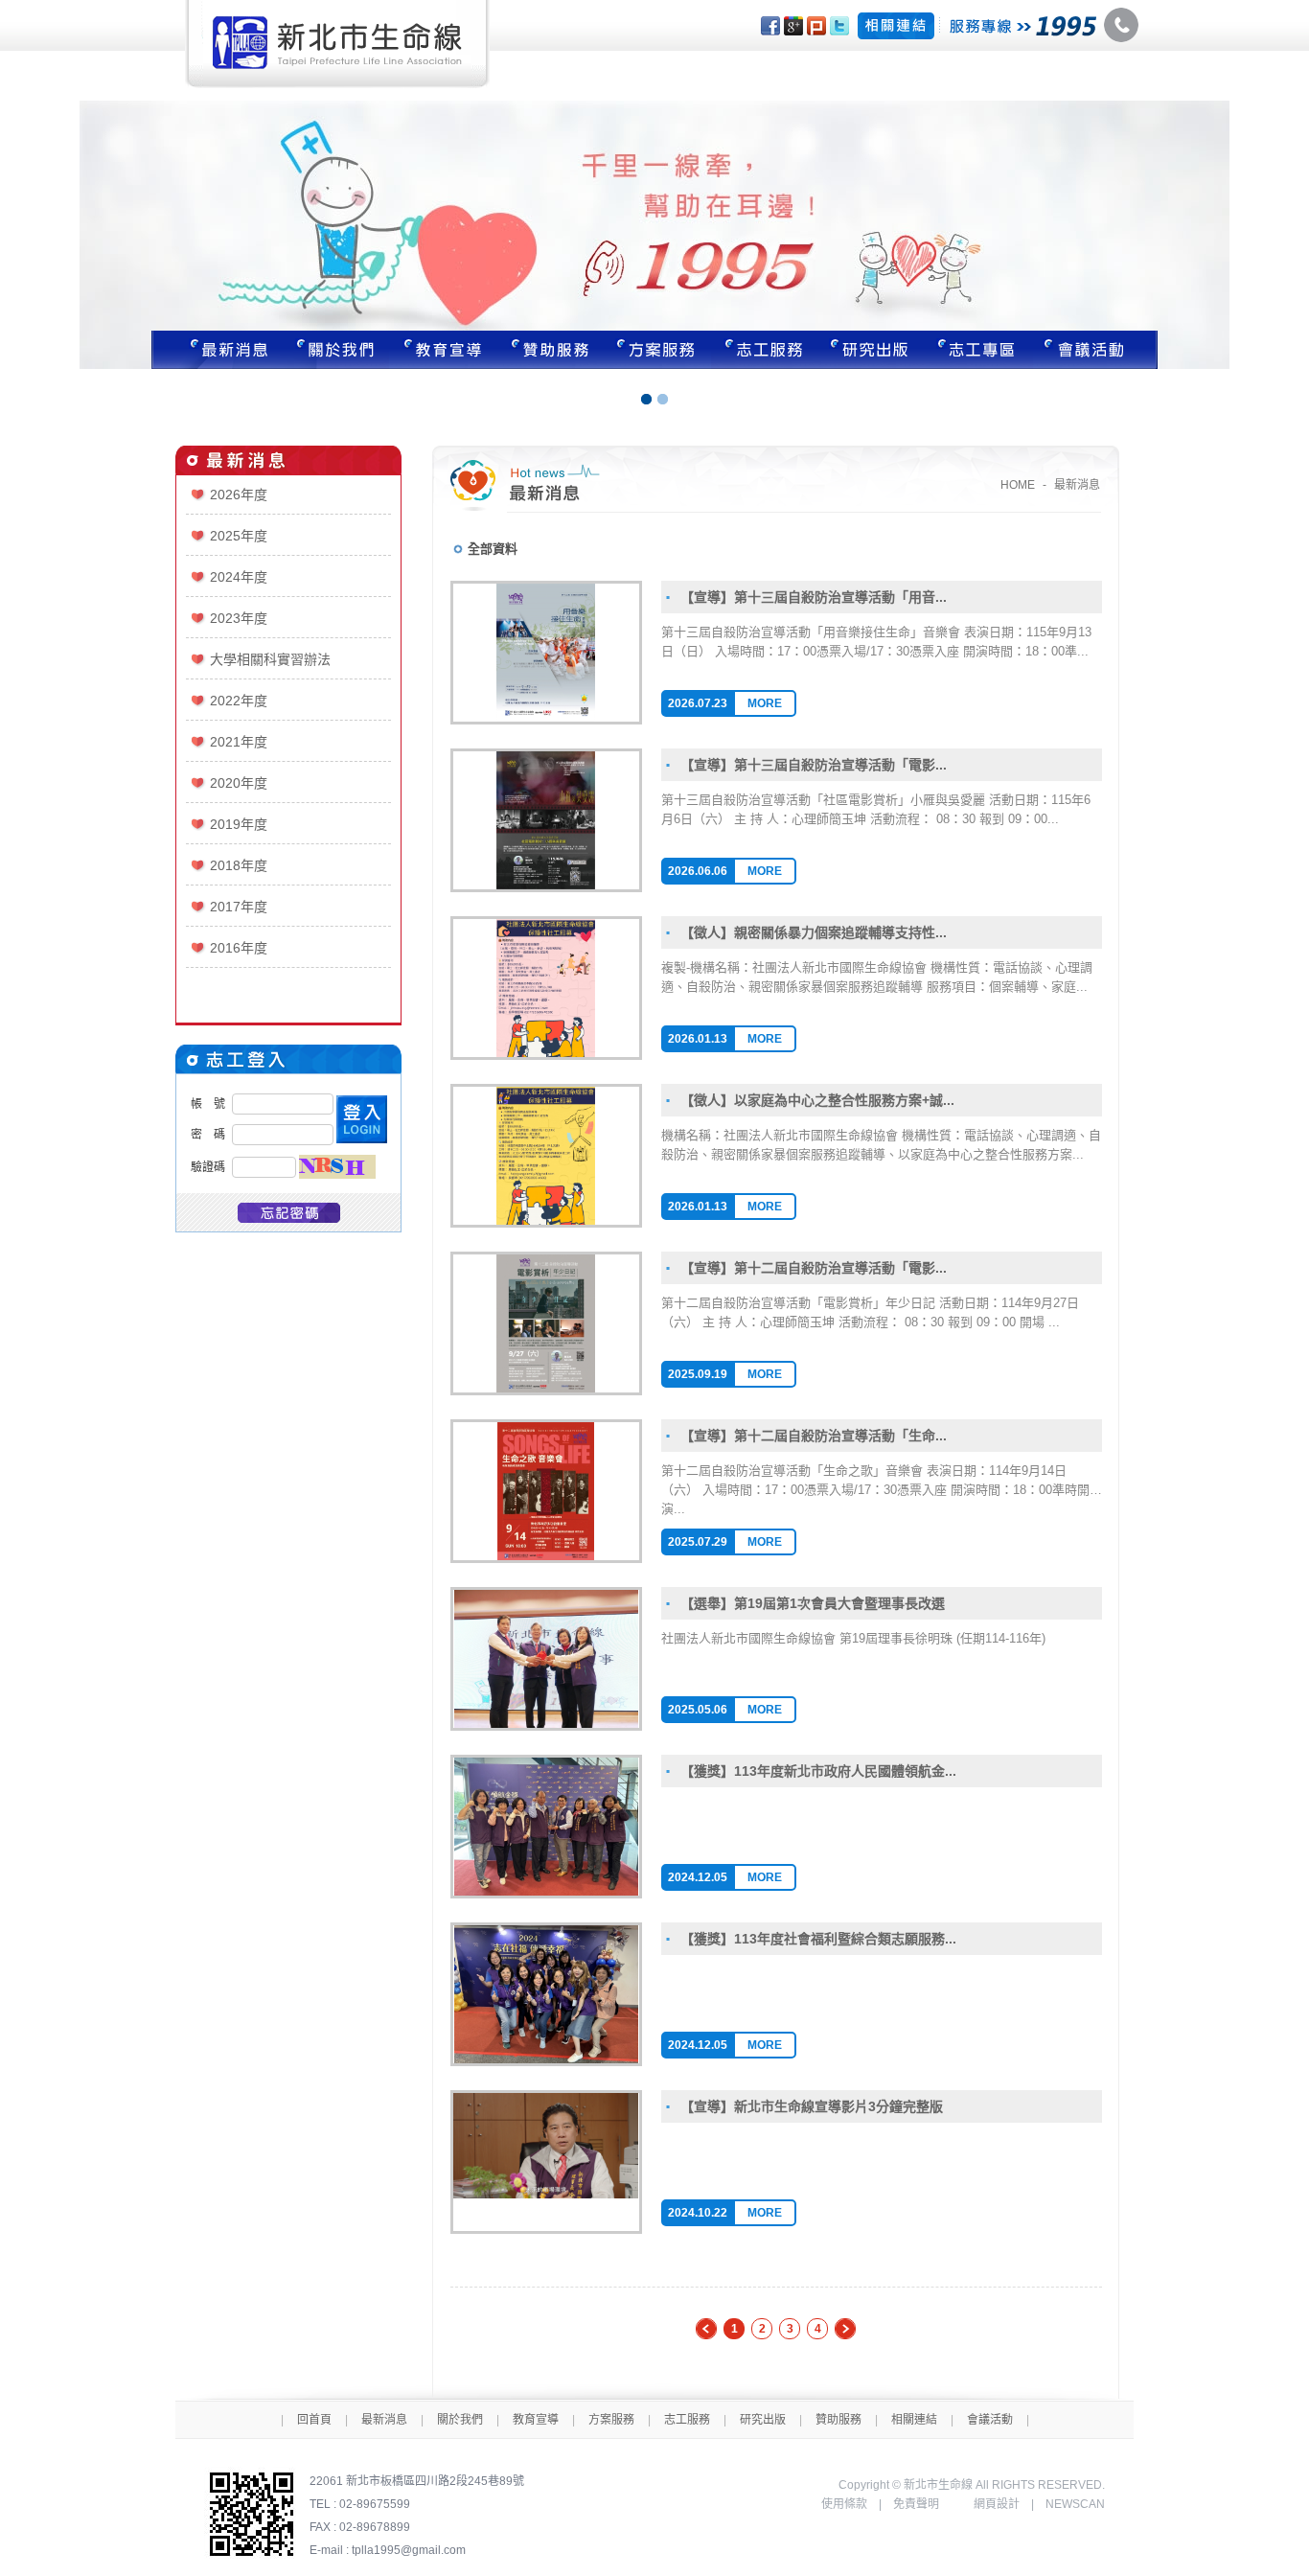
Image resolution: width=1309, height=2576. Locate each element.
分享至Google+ (793, 26)
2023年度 (239, 618)
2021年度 (239, 742)
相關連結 (914, 2420)
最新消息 (217, 350)
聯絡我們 (1095, 350)
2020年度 (239, 783)
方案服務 (657, 350)
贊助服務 (550, 350)
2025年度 (239, 536)
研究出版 (872, 350)
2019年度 (239, 824)
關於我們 (335, 350)
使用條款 (844, 2504)
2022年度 (239, 701)
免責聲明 (916, 2504)
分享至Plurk (816, 26)
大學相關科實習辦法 (270, 659)
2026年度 (239, 494)
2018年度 (239, 865)
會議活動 (990, 2420)
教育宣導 (443, 350)
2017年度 (239, 907)
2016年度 (239, 948)
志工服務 (765, 350)
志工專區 (979, 350)
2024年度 (239, 577)
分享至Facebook (770, 26)
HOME (1018, 485)
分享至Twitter (839, 26)
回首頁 (314, 2420)
